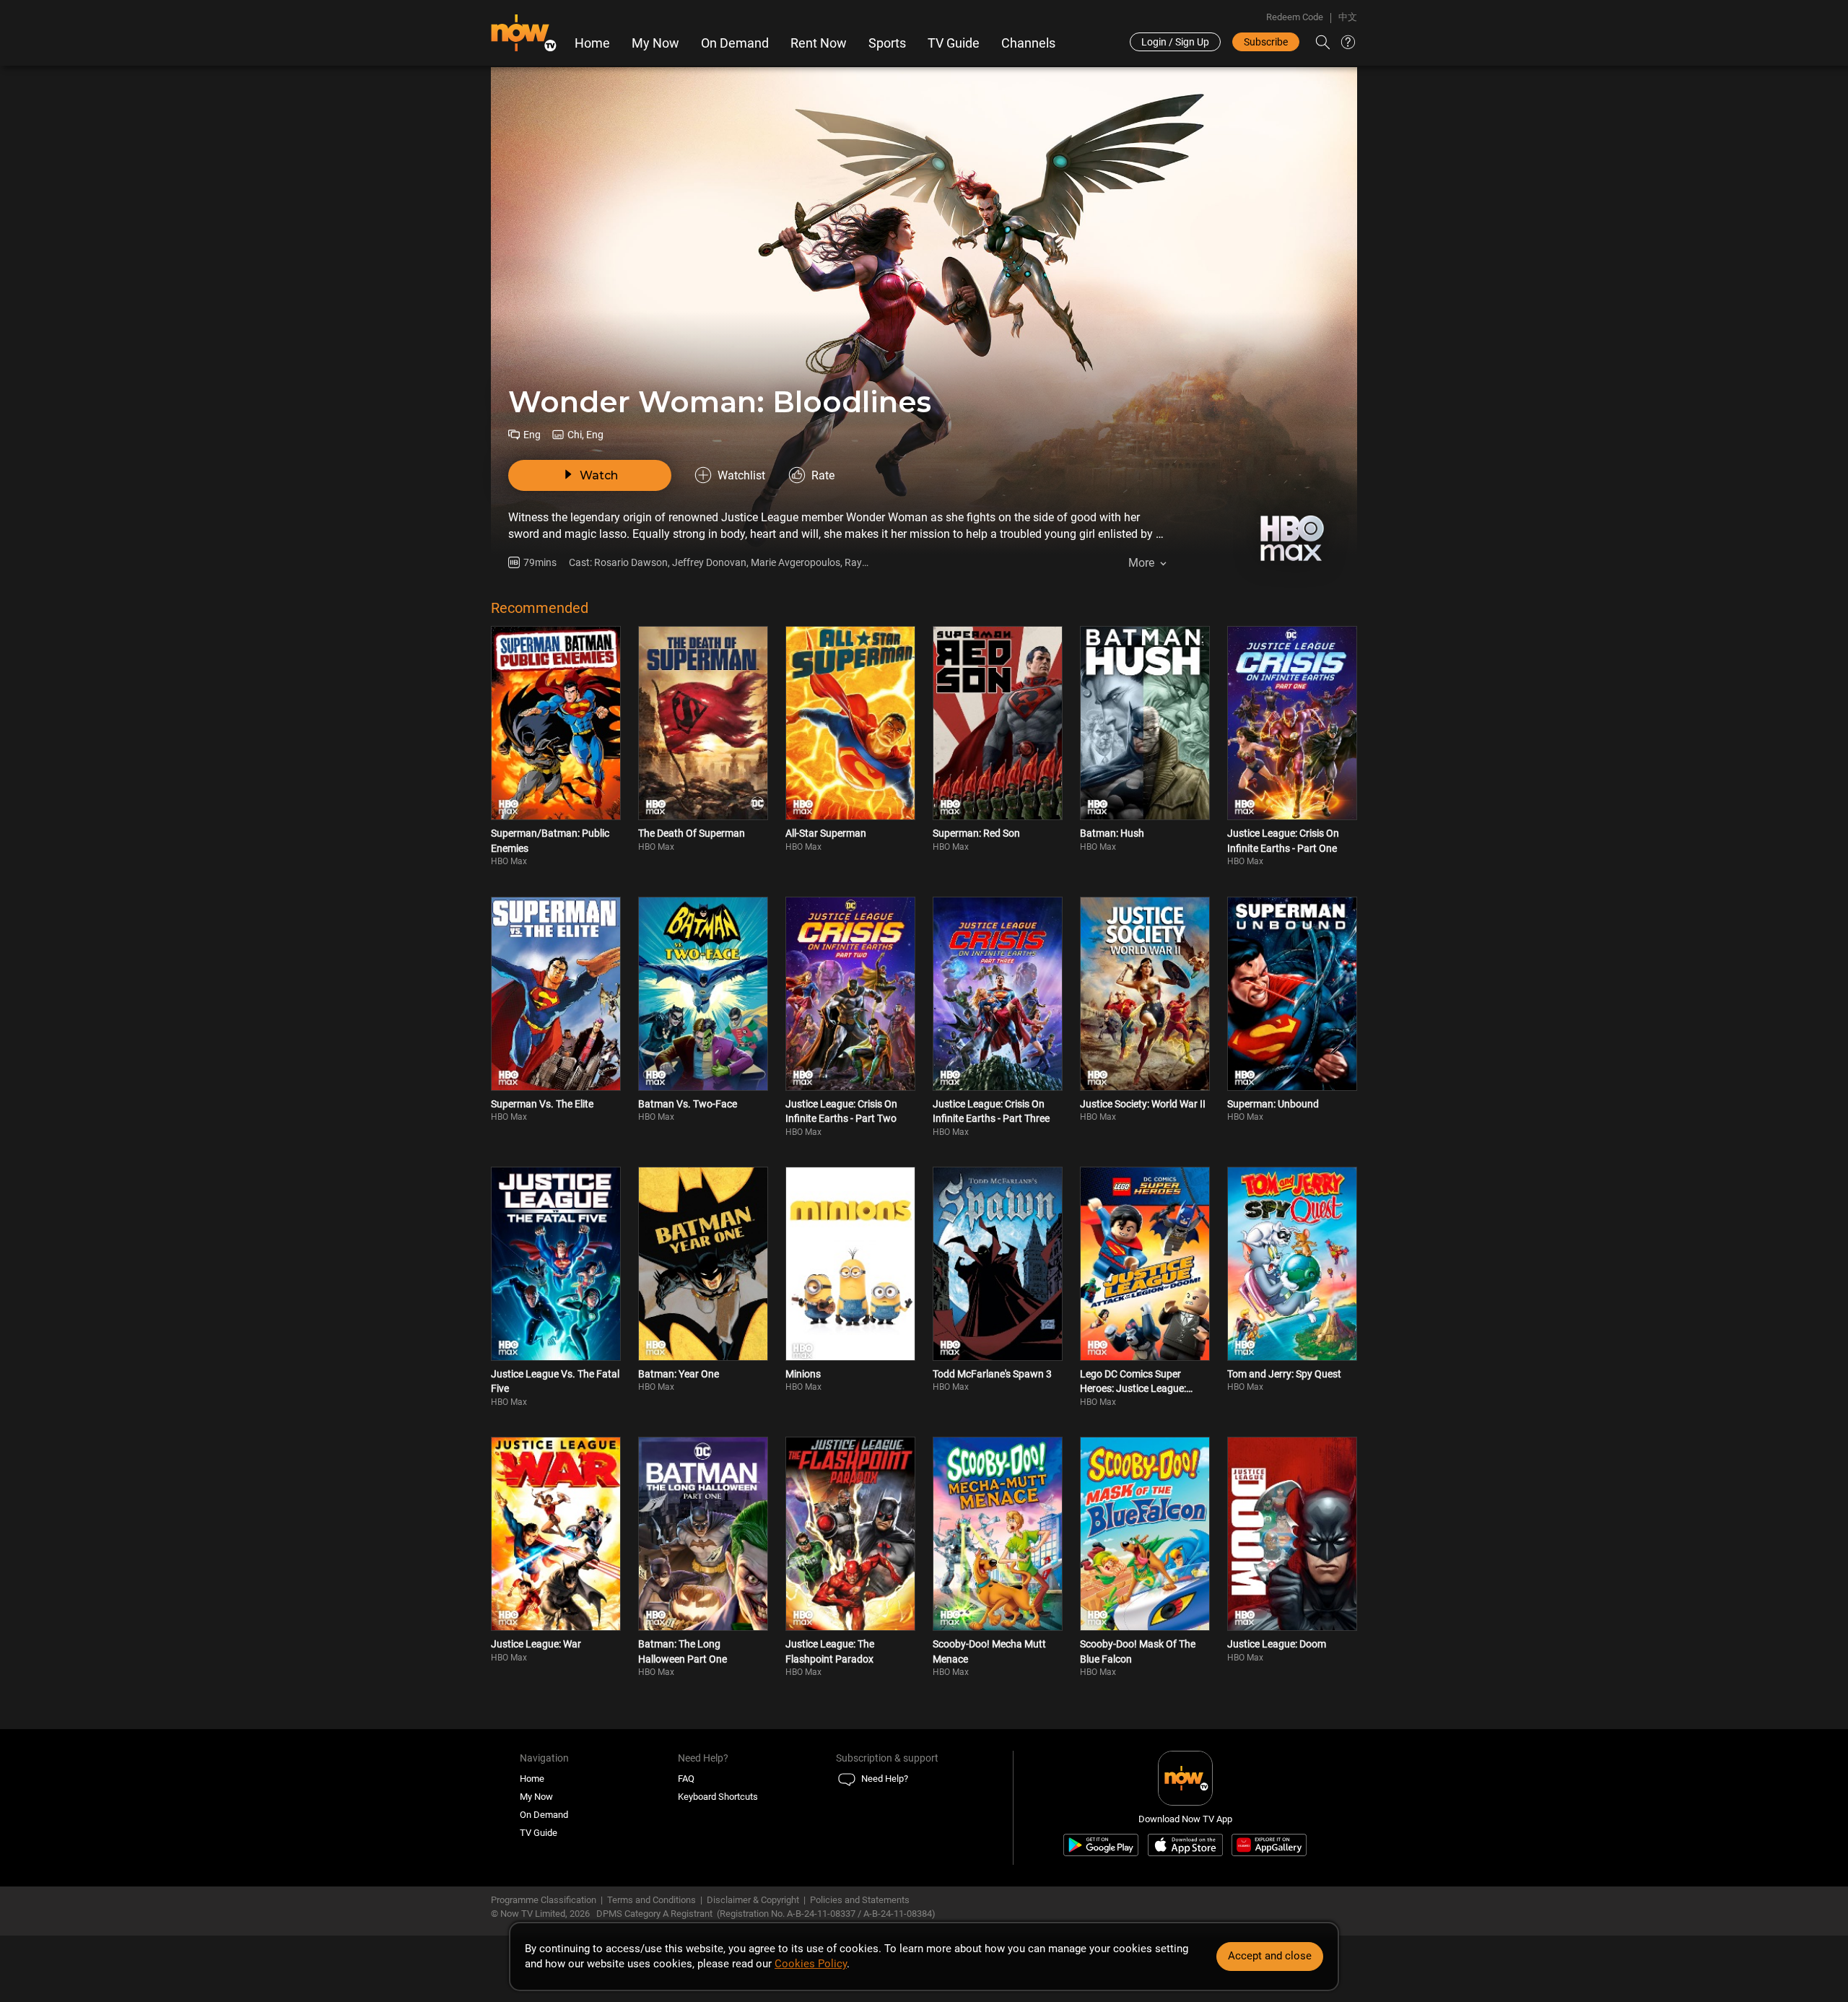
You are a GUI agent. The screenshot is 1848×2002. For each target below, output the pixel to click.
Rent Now (819, 43)
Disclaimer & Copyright (753, 1900)
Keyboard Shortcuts (718, 1797)
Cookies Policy (811, 1964)
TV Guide (954, 43)
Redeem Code (1295, 17)
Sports (887, 43)
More (1141, 563)
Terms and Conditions (651, 1900)
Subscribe (1266, 42)
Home (592, 43)
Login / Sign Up (1175, 42)
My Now (655, 43)
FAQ (686, 1779)
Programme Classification (544, 1900)
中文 (1348, 17)
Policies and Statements (860, 1900)
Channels (1028, 43)
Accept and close (1270, 1956)
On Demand (735, 43)
